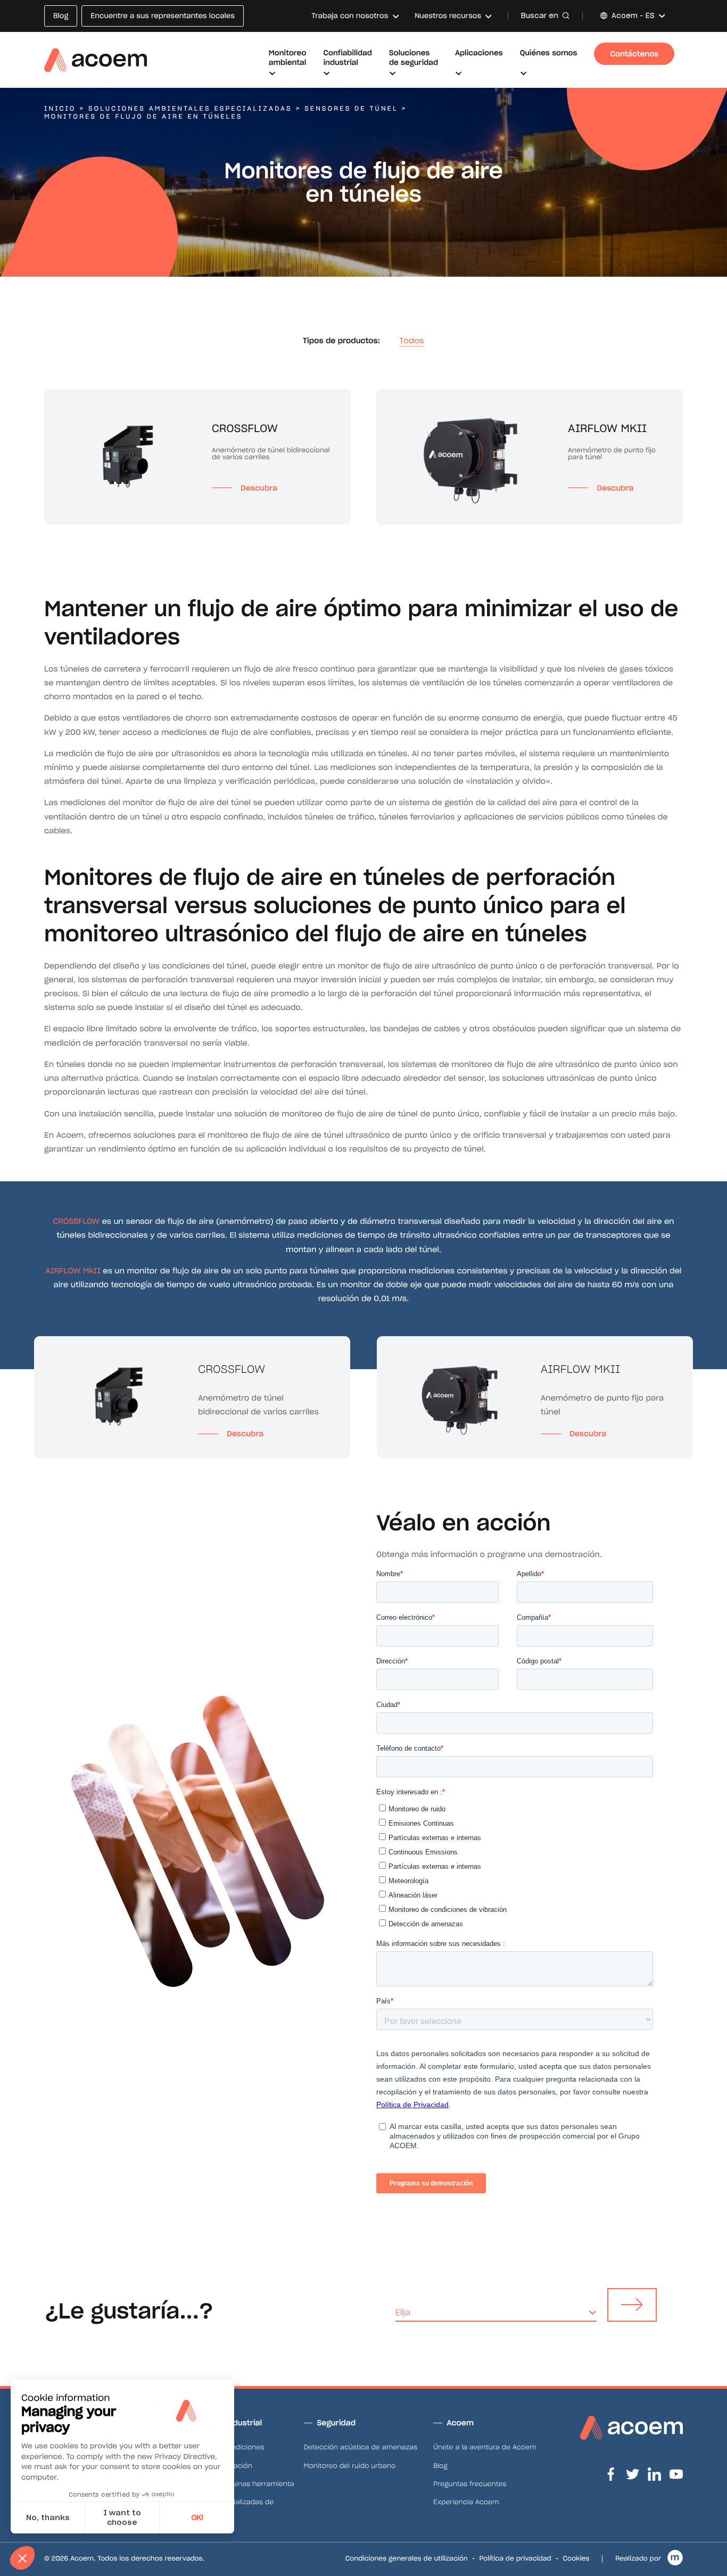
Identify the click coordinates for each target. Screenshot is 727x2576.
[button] (22, 2558)
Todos (412, 341)
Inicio (60, 109)
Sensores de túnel (351, 109)
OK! (197, 2517)
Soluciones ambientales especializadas (190, 109)
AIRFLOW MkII (73, 1271)
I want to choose (122, 2517)
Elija (403, 2312)
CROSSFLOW (76, 1221)
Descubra (245, 1434)
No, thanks (48, 2517)
